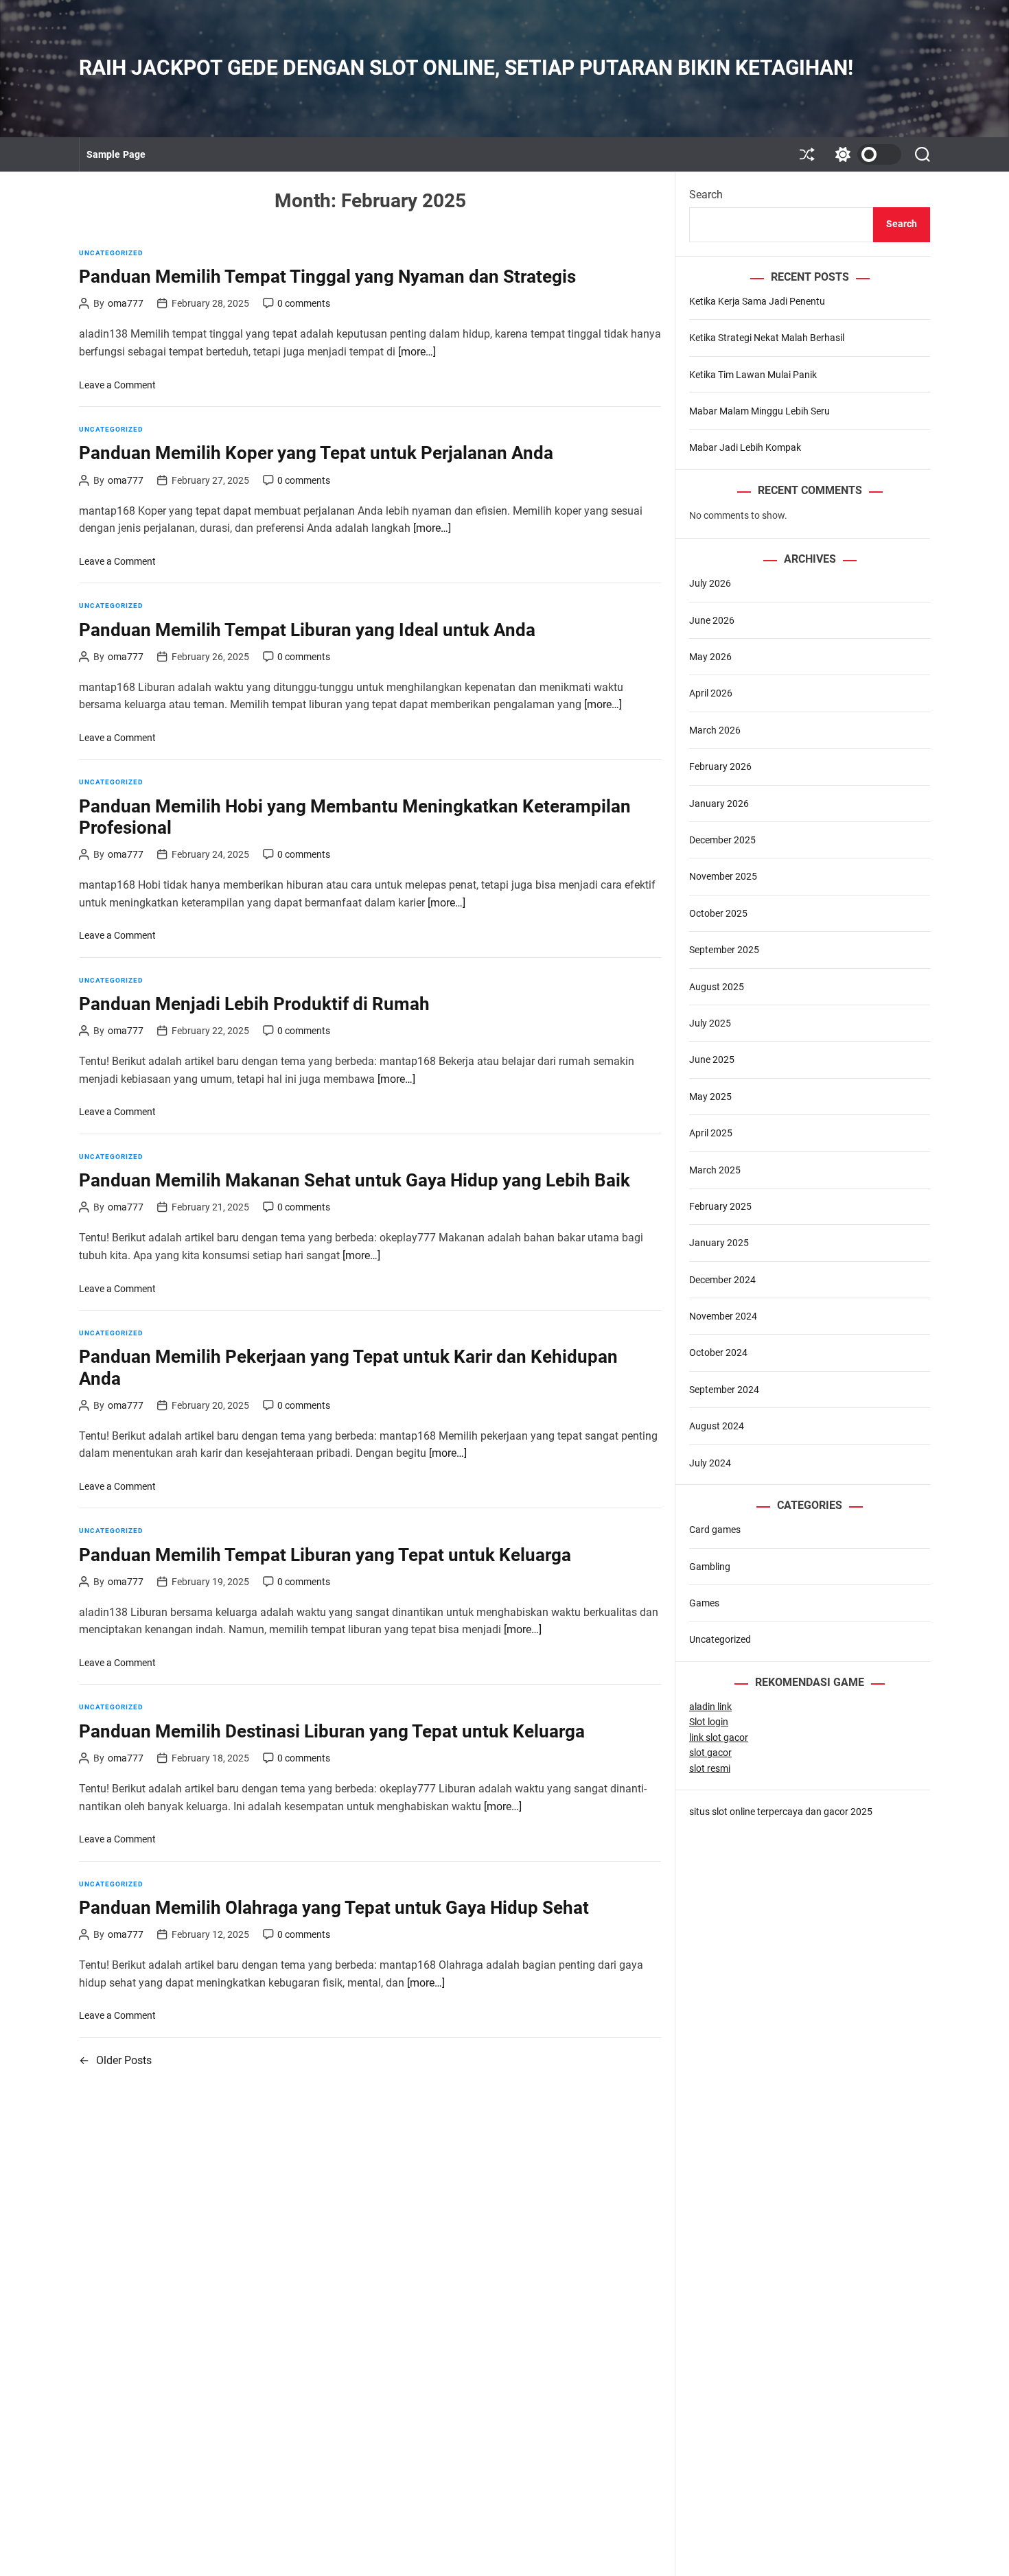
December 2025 (722, 840)
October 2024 (718, 1353)
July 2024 (710, 1463)
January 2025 (719, 1243)
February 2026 (720, 766)
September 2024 (724, 1390)
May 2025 (710, 1097)
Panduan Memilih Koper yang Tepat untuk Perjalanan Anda (316, 453)
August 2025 (717, 987)
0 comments (304, 303)
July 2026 (710, 583)
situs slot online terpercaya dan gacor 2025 (781, 1812)
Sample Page (116, 154)
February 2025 (720, 1206)
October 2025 (718, 913)
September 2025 (724, 950)
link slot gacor (719, 1737)
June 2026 (712, 620)
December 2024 (722, 1280)
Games (704, 1603)
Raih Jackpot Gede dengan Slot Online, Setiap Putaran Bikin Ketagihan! (466, 68)
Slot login (709, 1722)
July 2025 (710, 1023)
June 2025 (712, 1059)
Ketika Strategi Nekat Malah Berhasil (767, 338)
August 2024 (717, 1426)
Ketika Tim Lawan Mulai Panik (753, 375)
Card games (715, 1530)
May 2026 (710, 657)
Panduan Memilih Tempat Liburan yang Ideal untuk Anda (307, 630)
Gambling (710, 1567)
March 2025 (715, 1170)
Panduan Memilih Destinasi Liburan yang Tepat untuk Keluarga (332, 1731)
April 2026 (711, 693)
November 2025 (723, 876)
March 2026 (715, 730)
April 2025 (711, 1133)
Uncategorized (111, 253)
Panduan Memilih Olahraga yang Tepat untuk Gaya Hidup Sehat (334, 1908)
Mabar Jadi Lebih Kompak (745, 447)
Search (706, 195)
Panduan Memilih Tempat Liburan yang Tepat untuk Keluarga (325, 1555)
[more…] (417, 352)
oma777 (126, 303)
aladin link (710, 1707)
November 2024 (723, 1316)
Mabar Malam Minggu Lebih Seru (759, 411)
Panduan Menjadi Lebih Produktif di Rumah (254, 1004)
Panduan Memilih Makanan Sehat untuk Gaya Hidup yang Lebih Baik (355, 1180)
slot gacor (710, 1753)
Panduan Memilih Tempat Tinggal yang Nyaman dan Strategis (327, 277)
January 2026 (719, 804)
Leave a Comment (117, 385)
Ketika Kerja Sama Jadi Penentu (757, 301)
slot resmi (710, 1768)
